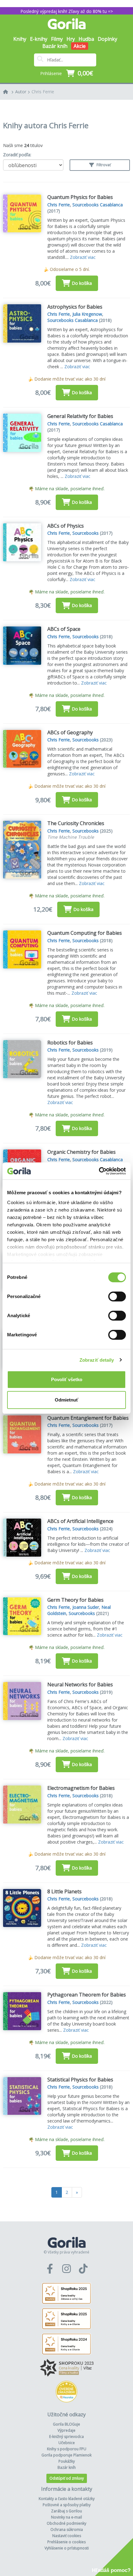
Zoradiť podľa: (17, 155)
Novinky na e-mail (66, 2517)
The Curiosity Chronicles (76, 823)
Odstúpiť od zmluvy (67, 2478)
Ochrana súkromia (67, 2530)
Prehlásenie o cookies (66, 2542)
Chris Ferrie (43, 92)
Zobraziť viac (83, 257)
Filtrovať (103, 165)
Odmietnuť (66, 1400)
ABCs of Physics (66, 526)
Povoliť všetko (67, 1379)
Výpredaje (66, 2430)
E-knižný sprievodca (66, 2437)
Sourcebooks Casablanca (98, 205)
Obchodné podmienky (66, 2523)
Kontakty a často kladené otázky (67, 2499)
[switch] (117, 1296)
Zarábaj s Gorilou (66, 2511)
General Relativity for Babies (80, 416)
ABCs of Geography (70, 732)
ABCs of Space (64, 629)
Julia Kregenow (87, 314)
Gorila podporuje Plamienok (66, 2455)
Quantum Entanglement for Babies (88, 1418)
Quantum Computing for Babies (85, 933)
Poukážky (67, 2461)
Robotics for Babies (70, 1043)
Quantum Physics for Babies (80, 197)
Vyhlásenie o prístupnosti (67, 2548)
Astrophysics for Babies (75, 307)
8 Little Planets (64, 1891)
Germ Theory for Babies (75, 1600)
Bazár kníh (55, 46)
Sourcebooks (86, 533)
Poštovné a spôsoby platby (67, 2505)
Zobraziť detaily (97, 1360)
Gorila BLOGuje (66, 2424)
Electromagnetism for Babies (81, 1788)
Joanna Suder (86, 1607)
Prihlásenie (51, 73)
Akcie (80, 46)
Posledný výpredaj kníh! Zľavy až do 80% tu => (67, 11)
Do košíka (82, 283)
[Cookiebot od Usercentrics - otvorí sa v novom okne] (99, 1171)
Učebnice (67, 2443)
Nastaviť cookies (67, 2536)
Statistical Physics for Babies (80, 2080)
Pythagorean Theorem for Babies (87, 1995)
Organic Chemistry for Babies (82, 1152)
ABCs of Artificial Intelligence (80, 1521)
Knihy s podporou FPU (67, 2449)
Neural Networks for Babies (80, 1684)
